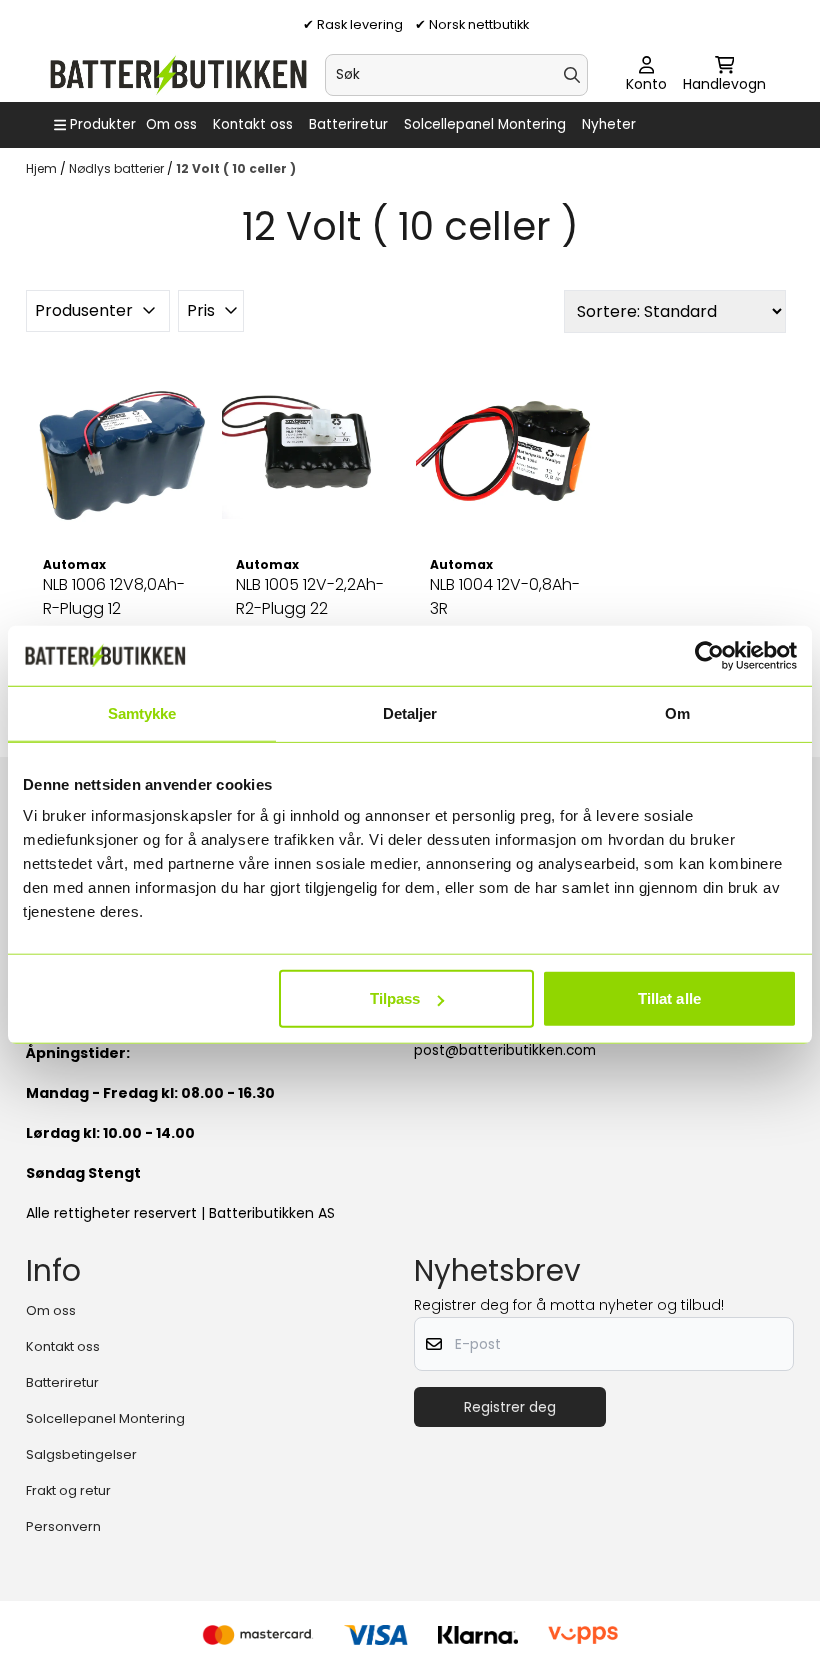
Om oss (171, 124)
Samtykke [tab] (142, 712)
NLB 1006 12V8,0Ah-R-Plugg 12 (114, 596)
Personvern (63, 1526)
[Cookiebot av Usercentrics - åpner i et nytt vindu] (709, 655)
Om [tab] (677, 712)
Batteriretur (348, 124)
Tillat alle (669, 998)
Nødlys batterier (118, 168)
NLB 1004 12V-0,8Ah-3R (505, 596)
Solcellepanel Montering (485, 124)
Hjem (43, 168)
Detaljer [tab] (410, 712)
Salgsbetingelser (81, 1454)
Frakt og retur (68, 1490)
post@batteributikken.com (505, 1050)
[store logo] (177, 75)
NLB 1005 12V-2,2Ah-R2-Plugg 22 (310, 596)
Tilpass (395, 998)
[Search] (572, 75)
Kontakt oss (253, 124)
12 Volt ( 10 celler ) (236, 168)
